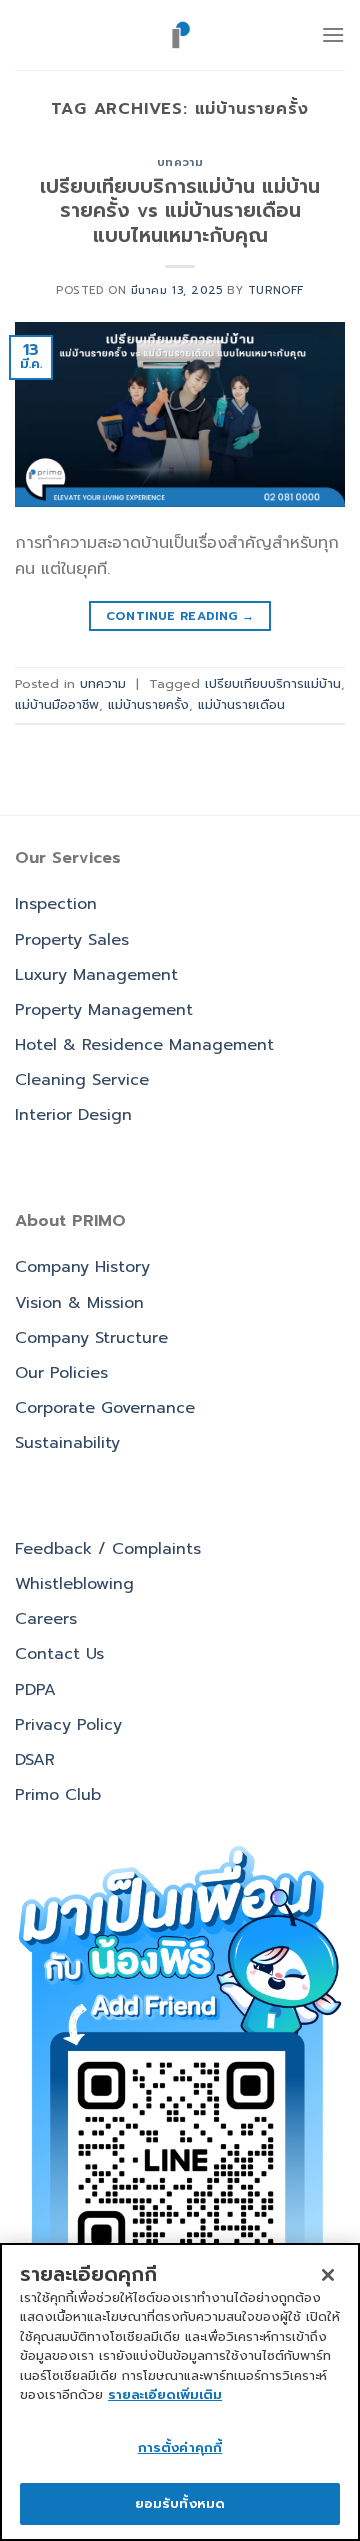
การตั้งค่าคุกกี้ (180, 2447)
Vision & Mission (79, 1303)
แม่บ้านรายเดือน (241, 704)
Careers (46, 1619)
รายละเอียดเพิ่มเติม (165, 2394)
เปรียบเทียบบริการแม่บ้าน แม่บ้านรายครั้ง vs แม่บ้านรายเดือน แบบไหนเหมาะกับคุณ (180, 211)
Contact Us (59, 1654)
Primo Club (58, 1795)
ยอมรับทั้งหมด (180, 2503)
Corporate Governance (105, 1408)
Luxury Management (96, 975)
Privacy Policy (68, 1725)
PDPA (35, 1690)
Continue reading (180, 616)
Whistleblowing (74, 1584)
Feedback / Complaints (108, 1549)
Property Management (104, 1010)
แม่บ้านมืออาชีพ (57, 704)
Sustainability (67, 1443)
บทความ (180, 162)
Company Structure (91, 1338)
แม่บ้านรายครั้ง (148, 704)
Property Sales (72, 940)
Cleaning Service (82, 1080)
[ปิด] (328, 2275)
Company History (82, 1267)
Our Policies (61, 1373)
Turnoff (276, 290)
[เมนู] (333, 34)
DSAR (35, 1760)
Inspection (56, 904)
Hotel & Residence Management (144, 1045)
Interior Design (73, 1115)
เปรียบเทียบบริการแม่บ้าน (273, 683)
